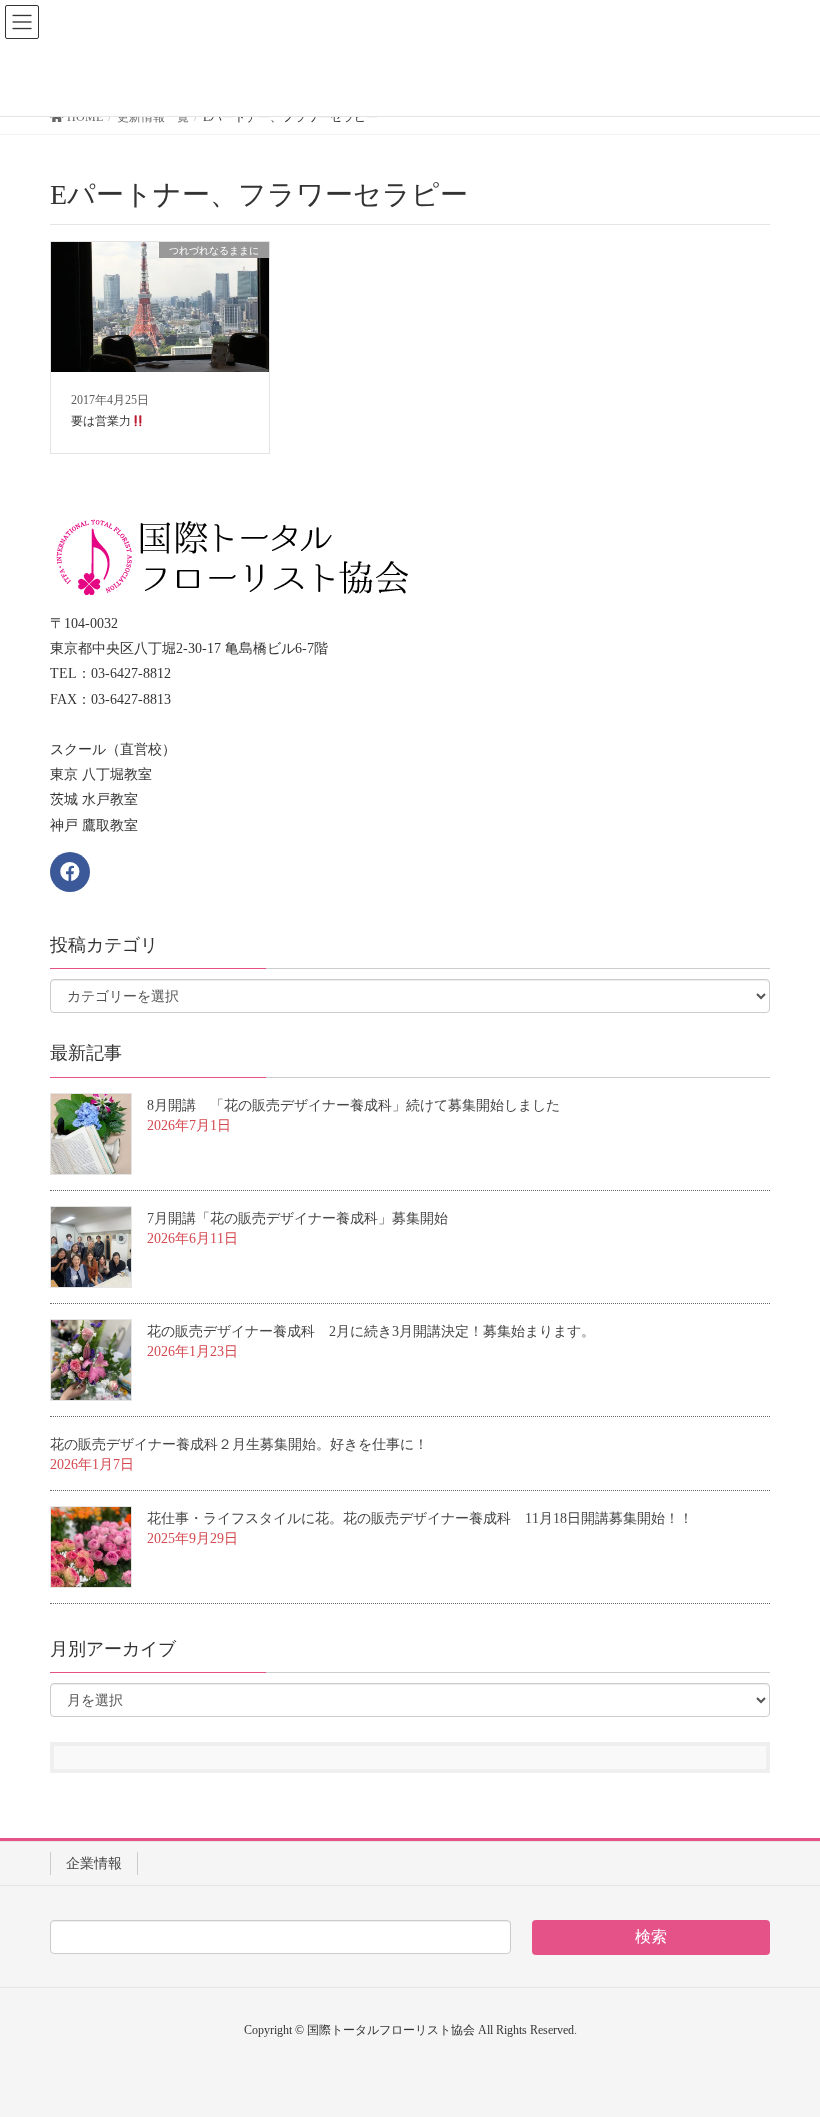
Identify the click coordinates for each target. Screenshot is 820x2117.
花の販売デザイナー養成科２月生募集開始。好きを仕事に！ (239, 1444)
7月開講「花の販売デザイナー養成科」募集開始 (297, 1218)
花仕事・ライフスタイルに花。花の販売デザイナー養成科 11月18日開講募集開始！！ (420, 1518)
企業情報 (94, 1863)
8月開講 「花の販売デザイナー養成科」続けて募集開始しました (353, 1105)
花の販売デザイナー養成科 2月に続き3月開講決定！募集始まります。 (371, 1331)
